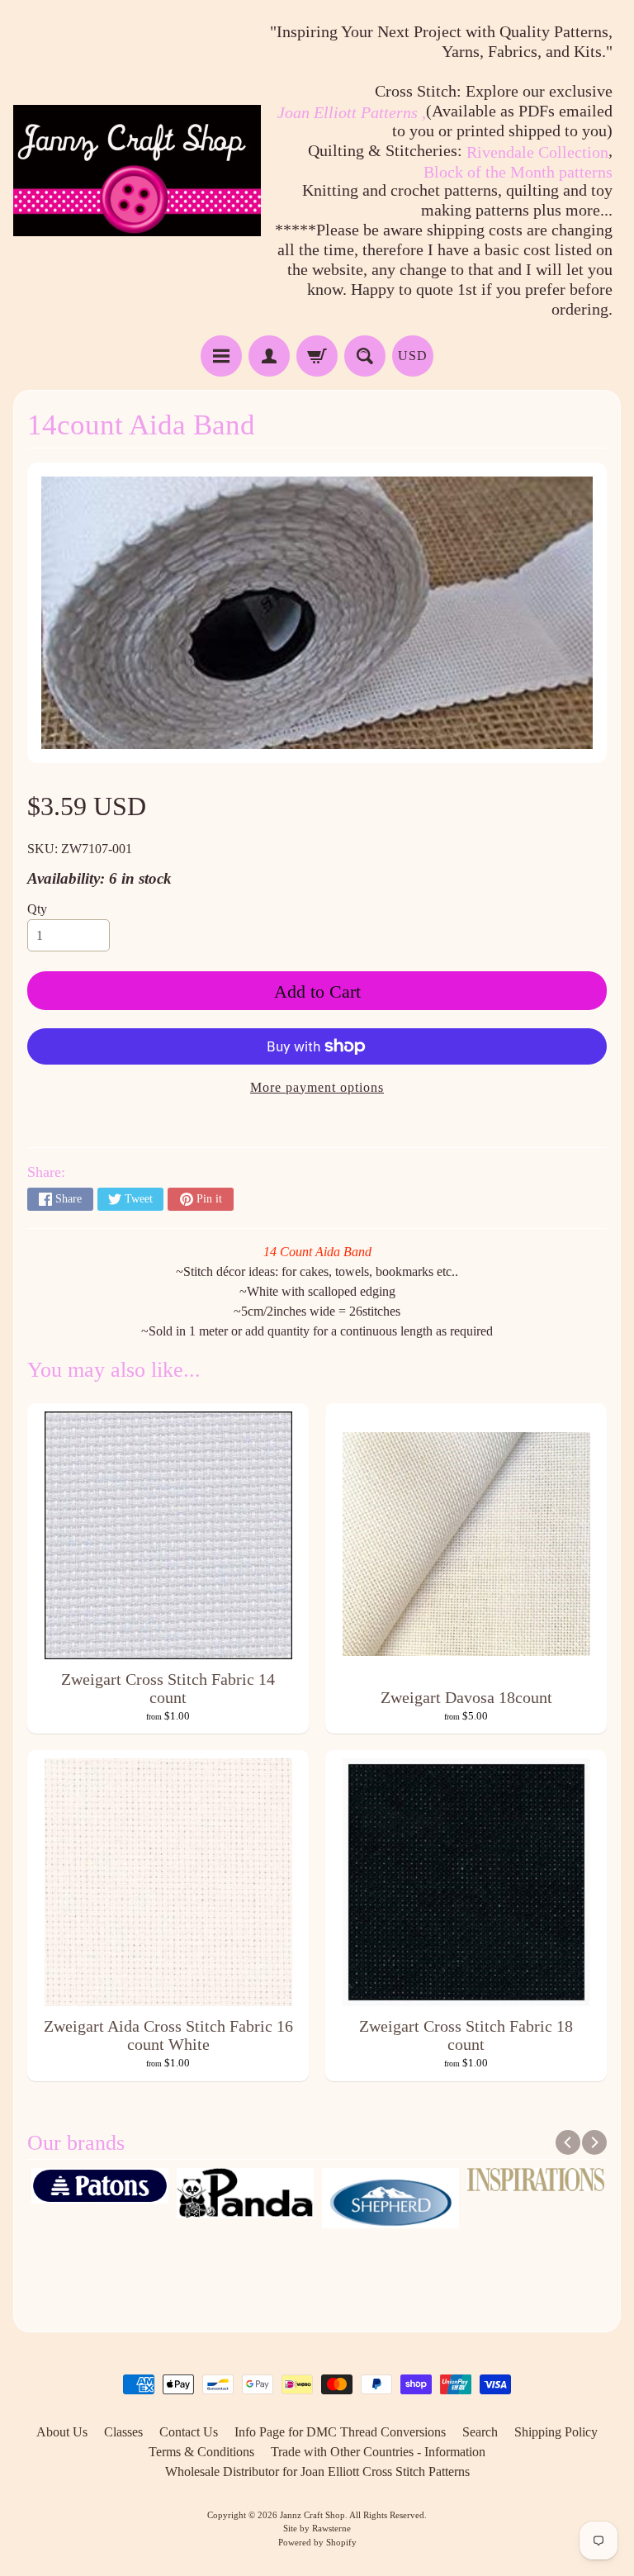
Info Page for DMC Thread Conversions (340, 2432)
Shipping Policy (556, 2432)
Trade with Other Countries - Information (378, 2452)
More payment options (317, 1087)
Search (480, 2432)
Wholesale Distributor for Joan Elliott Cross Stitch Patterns (317, 2472)
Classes (123, 2432)
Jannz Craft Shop (312, 2515)
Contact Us (189, 2432)
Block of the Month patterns (518, 172)
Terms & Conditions (201, 2452)
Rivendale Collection (537, 152)
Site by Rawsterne (317, 2528)
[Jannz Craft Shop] (137, 171)
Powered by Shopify (317, 2542)
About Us (62, 2432)
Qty (37, 909)
